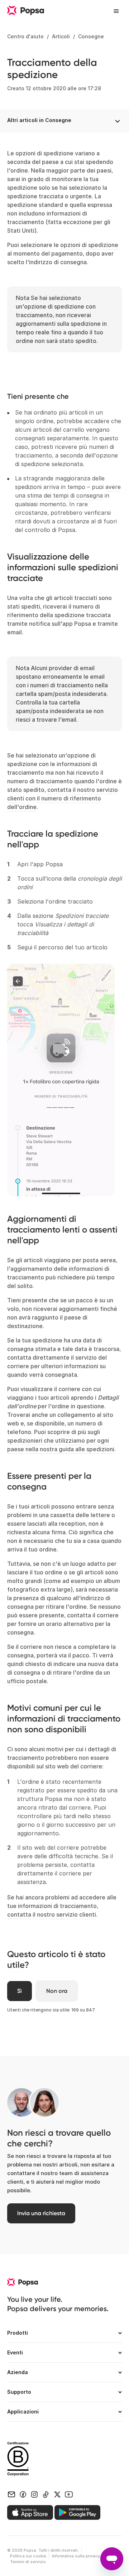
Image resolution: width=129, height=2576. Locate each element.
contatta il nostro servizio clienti (52, 1914)
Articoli (61, 36)
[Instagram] (34, 2494)
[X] (57, 2494)
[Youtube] (69, 2494)
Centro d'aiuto (25, 36)
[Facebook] (23, 2494)
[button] (64, 2336)
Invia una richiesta (41, 2213)
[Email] (11, 2494)
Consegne (91, 36)
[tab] (64, 2336)
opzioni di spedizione (89, 245)
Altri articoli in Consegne (39, 120)
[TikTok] (46, 2494)
